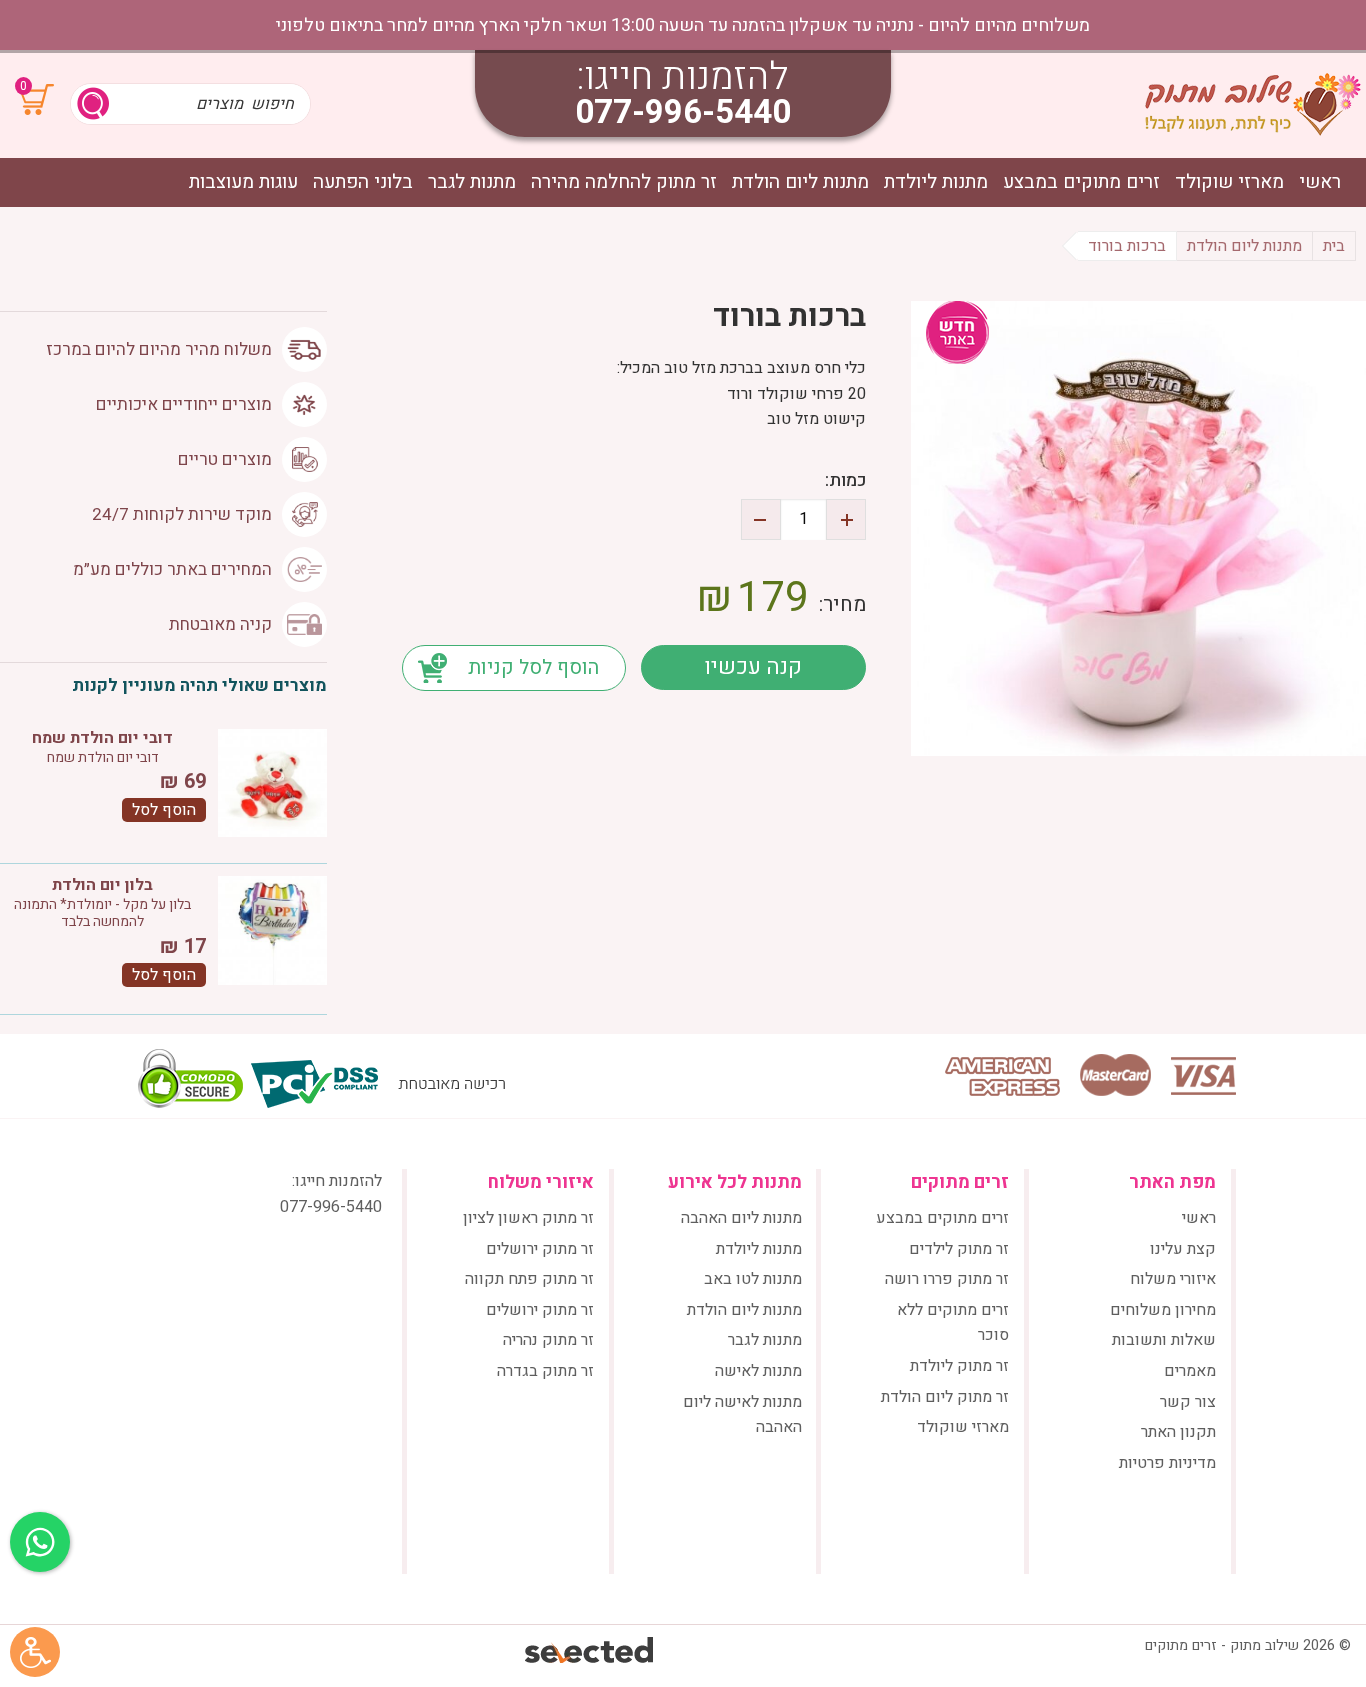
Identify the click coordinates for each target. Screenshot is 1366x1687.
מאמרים (1190, 1371)
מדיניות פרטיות (1167, 1463)
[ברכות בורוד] (1138, 528)
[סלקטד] (590, 1652)
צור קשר (1188, 1402)
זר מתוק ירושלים (540, 1249)
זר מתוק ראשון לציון (528, 1218)
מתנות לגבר (472, 182)
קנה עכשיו (753, 667)
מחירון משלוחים (1163, 1310)
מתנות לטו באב (753, 1279)
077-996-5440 (683, 112)
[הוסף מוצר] (846, 519)
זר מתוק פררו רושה (947, 1279)
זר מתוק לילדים (959, 1249)
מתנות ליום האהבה (741, 1218)
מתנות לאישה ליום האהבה (742, 1415)
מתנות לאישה (758, 1371)
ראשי (1320, 182)
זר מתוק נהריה (548, 1340)
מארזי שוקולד (1229, 182)
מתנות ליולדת (936, 182)
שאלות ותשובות (1164, 1340)
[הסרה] (761, 519)
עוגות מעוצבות (243, 182)
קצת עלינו (1183, 1249)
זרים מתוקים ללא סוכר (953, 1323)
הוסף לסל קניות (533, 667)
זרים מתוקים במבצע (1081, 182)
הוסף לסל (164, 810)
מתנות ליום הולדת (800, 182)
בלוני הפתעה (363, 182)
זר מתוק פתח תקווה (529, 1279)
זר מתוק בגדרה (545, 1371)
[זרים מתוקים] (1253, 104)
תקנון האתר (1178, 1432)
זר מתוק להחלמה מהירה (624, 182)
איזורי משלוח (1173, 1279)
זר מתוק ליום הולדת (945, 1397)
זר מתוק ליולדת (959, 1366)
